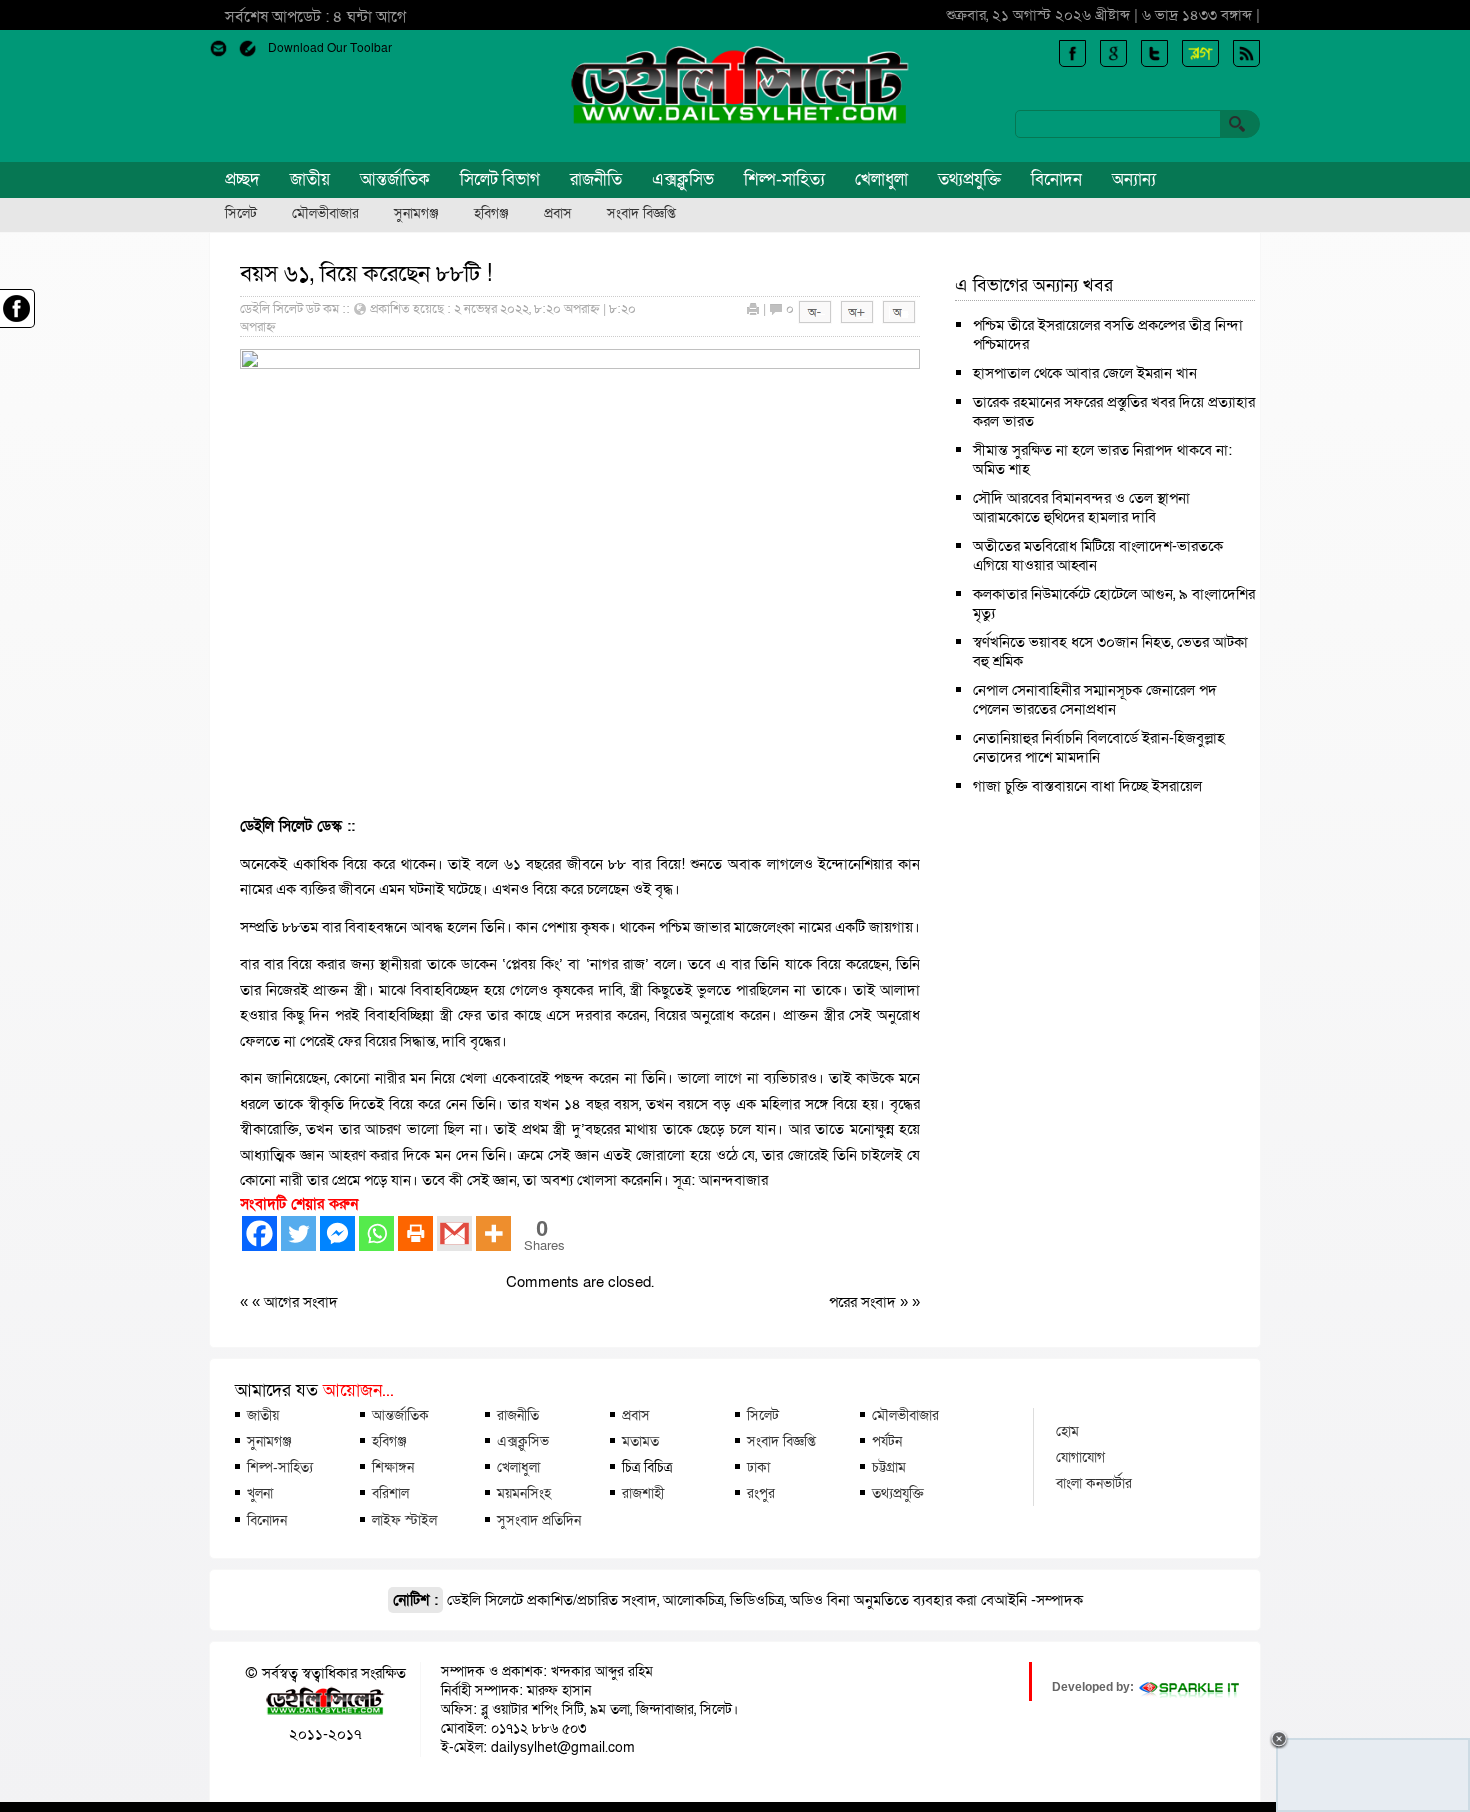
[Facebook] (259, 1233)
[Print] (415, 1233)
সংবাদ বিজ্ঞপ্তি (641, 214)
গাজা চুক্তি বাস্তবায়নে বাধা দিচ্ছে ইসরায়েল (1087, 786)
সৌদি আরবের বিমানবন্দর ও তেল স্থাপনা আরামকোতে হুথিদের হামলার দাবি (1081, 507)
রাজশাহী (643, 1493)
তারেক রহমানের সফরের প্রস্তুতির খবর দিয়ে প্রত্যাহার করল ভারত (1114, 411)
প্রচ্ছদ (242, 179)
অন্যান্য (1134, 179)
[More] (493, 1233)
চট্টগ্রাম (889, 1467)
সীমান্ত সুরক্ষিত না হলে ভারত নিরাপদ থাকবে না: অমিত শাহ (1102, 459)
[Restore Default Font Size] (899, 319)
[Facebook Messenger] (337, 1233)
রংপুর (761, 1493)
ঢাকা (758, 1467)
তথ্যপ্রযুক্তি (969, 179)
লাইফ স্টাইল (404, 1520)
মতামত (640, 1441)
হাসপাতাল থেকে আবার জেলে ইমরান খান (1085, 373)
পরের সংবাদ (864, 1302)
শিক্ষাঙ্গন (393, 1467)
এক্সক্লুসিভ (683, 179)
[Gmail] (454, 1233)
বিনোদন (1056, 179)
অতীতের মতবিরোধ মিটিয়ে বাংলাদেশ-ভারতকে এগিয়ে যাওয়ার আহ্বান (1098, 555)
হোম (1067, 1431)
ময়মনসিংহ (524, 1493)
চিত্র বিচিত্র (647, 1467)
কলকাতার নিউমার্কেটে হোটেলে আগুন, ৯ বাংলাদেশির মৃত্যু (1114, 603)
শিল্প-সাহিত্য (784, 179)
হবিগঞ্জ (491, 214)
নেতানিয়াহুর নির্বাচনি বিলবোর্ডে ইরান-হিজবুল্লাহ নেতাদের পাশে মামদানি (1099, 747)
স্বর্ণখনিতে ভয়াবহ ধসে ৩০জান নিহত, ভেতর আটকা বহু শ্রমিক (1110, 651)
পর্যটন (887, 1441)
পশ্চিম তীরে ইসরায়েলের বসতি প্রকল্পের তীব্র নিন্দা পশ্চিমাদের (1108, 334)
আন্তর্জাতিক (395, 179)
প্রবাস (558, 214)
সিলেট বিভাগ (500, 179)
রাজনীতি (596, 179)
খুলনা (260, 1493)
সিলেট (241, 214)
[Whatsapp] (376, 1233)
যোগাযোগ (1080, 1457)
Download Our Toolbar (330, 48)
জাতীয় (310, 179)
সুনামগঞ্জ (416, 214)
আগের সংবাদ (301, 1302)
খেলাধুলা (881, 179)
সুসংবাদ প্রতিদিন (539, 1520)
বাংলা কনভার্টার (1094, 1483)
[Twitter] (298, 1233)
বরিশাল (390, 1493)
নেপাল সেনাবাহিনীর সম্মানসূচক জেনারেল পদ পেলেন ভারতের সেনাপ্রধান (1095, 699)
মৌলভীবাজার (325, 214)
